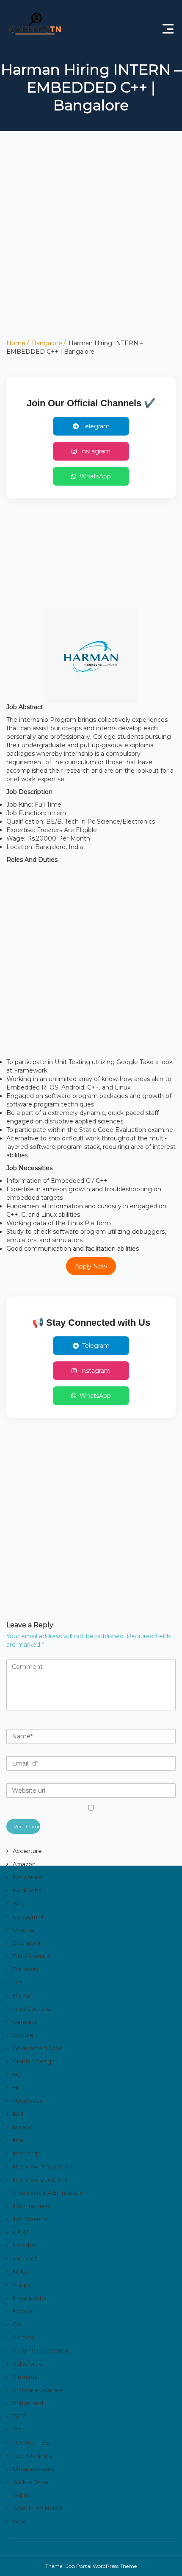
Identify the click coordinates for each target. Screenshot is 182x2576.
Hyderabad (28, 2101)
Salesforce (28, 2364)
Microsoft (26, 2258)
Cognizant (27, 1943)
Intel (19, 2140)
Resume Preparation (41, 2350)
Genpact (25, 2022)
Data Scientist (32, 1956)
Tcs (17, 2429)
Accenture (27, 1851)
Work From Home (37, 2508)
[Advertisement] (91, 248)
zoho (20, 2521)
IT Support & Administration (50, 2193)
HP (17, 2087)
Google (23, 2035)
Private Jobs (29, 2298)
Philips (21, 2285)
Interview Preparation (42, 2166)
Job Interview (31, 2206)
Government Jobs (37, 2048)
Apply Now (91, 1266)
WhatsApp (95, 476)
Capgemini (28, 1917)
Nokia (21, 2271)
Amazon (24, 1864)
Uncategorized (34, 2469)
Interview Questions (40, 2179)
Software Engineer (39, 2390)
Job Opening (31, 2219)
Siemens (25, 2377)
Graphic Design (34, 2061)
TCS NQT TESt (32, 2442)
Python (22, 2311)
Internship (26, 2153)
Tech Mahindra (33, 2456)
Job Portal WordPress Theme (101, 2566)
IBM (18, 2114)
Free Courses (31, 2009)
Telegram (96, 426)
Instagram (95, 451)
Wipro (21, 2495)
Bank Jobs (27, 1890)
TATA (19, 2416)
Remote (24, 2337)
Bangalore (47, 343)
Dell (18, 1982)
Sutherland (28, 2403)
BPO (19, 1903)
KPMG (21, 2232)
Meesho (24, 2245)
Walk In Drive (30, 2482)
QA (17, 2324)
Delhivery (26, 1969)
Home (16, 343)
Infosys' (22, 2127)
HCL (18, 2074)
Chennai (24, 1930)
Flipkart (23, 1995)
